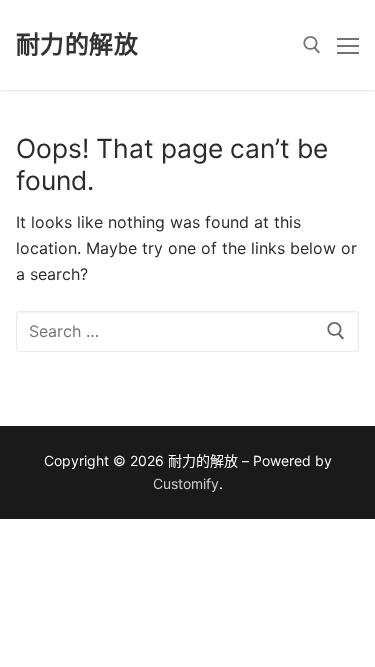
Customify (186, 483)
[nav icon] (348, 45)
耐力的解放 (77, 44)
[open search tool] (312, 45)
